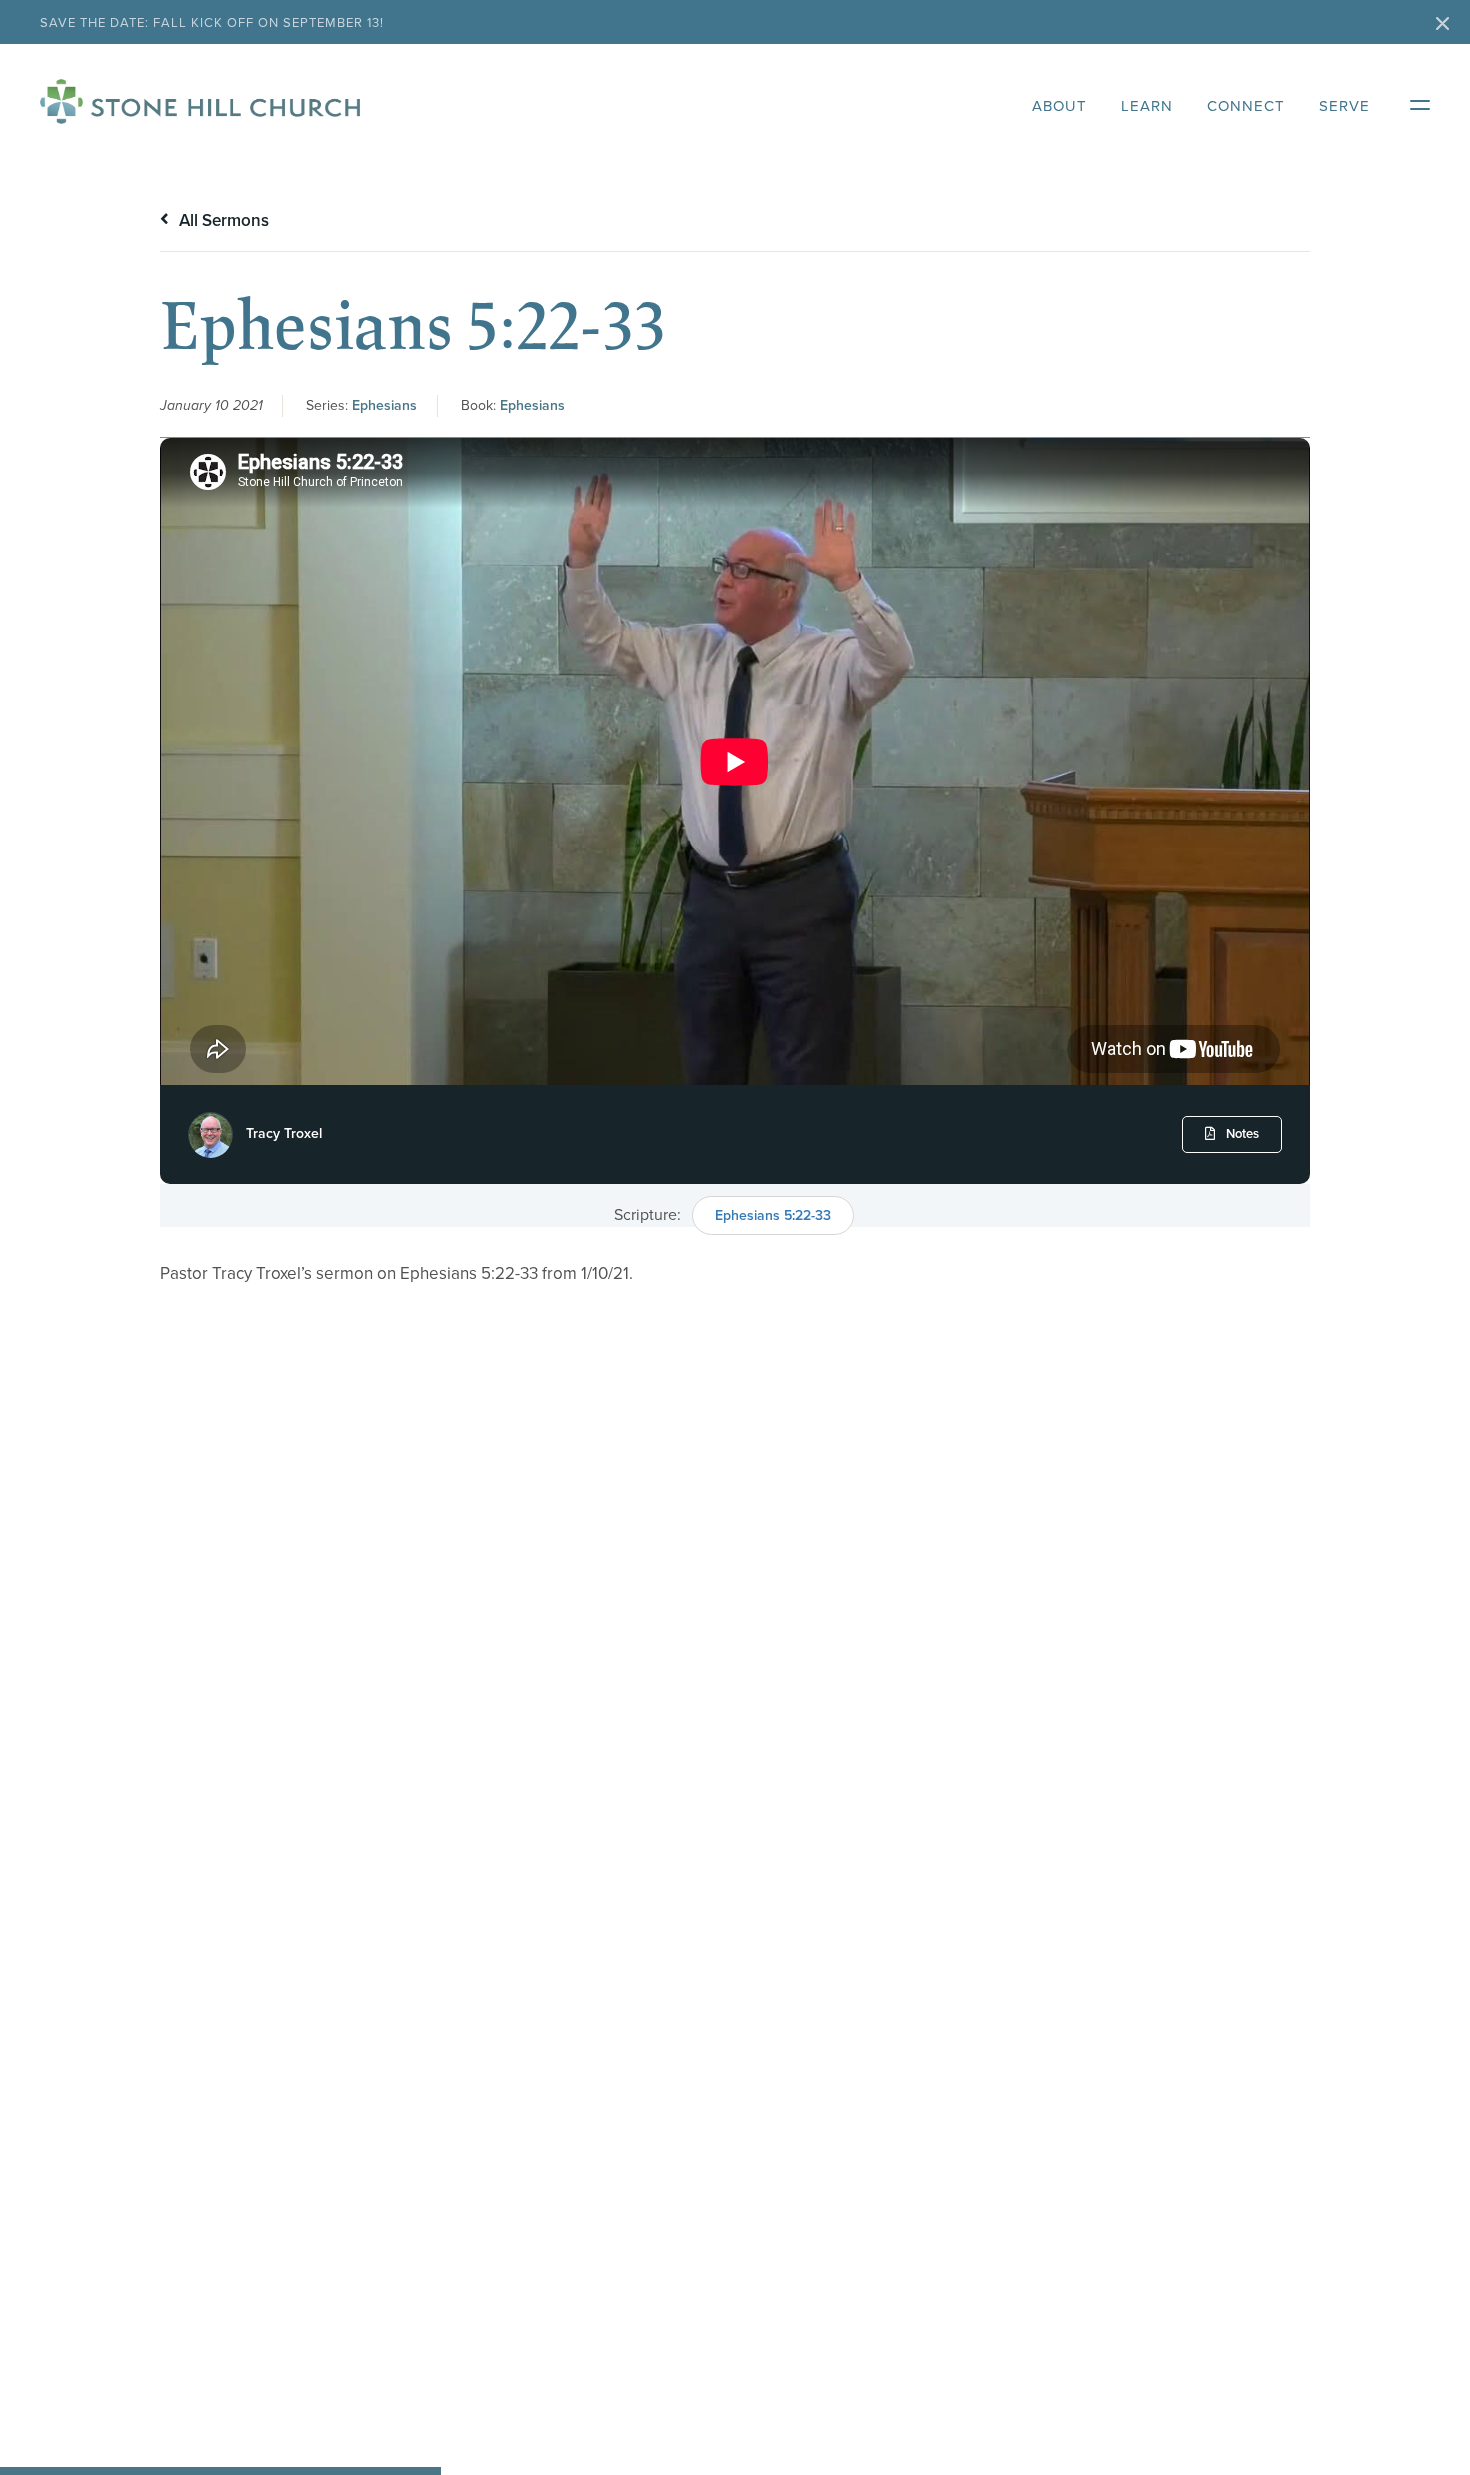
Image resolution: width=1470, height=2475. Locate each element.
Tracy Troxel (284, 1133)
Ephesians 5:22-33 (773, 1215)
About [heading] (1059, 106)
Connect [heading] (1246, 106)
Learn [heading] (1147, 106)
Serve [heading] (1344, 106)
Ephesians (384, 405)
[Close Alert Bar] (1443, 25)
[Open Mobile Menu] (1410, 101)
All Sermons (222, 220)
